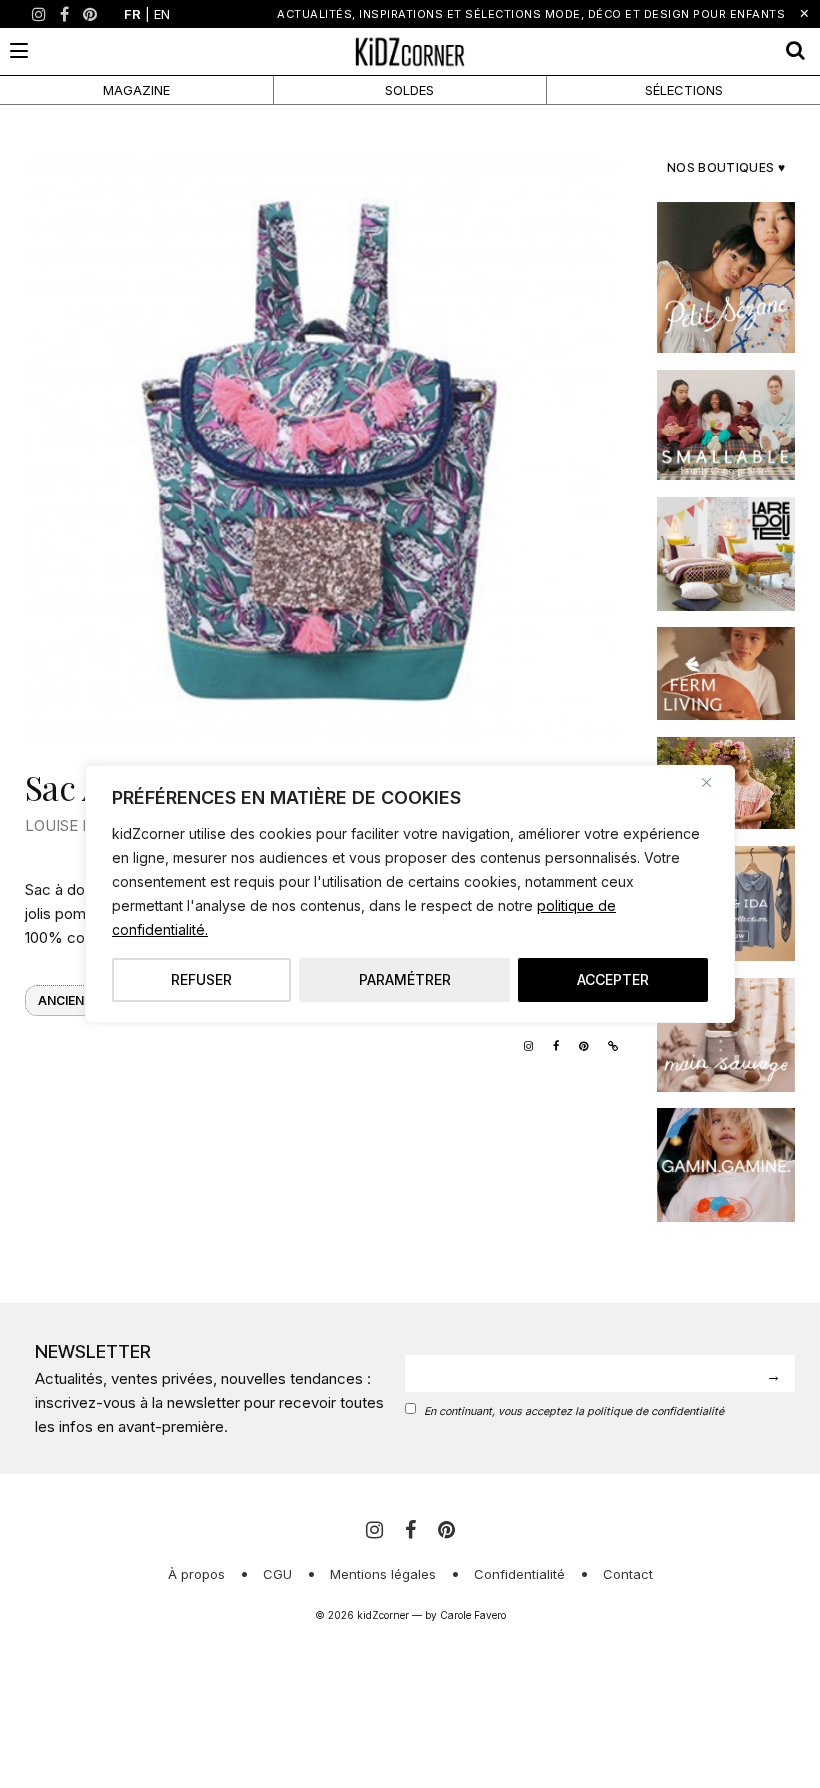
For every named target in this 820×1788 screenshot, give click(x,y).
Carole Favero (473, 1615)
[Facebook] (64, 14)
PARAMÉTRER (405, 979)
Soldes (409, 90)
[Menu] (19, 50)
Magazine (136, 90)
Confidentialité (519, 1574)
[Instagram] (39, 14)
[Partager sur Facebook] (551, 1044)
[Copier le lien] (608, 1044)
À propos (196, 1574)
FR (132, 14)
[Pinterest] (90, 14)
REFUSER (201, 979)
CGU (277, 1574)
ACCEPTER (613, 979)
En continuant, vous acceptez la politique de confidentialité (574, 1411)
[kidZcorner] (410, 51)
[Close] (714, 782)
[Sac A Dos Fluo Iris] (322, 447)
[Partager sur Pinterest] (578, 1044)
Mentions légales (383, 1574)
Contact (628, 1574)
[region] (410, 894)
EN (162, 14)
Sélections (684, 90)
